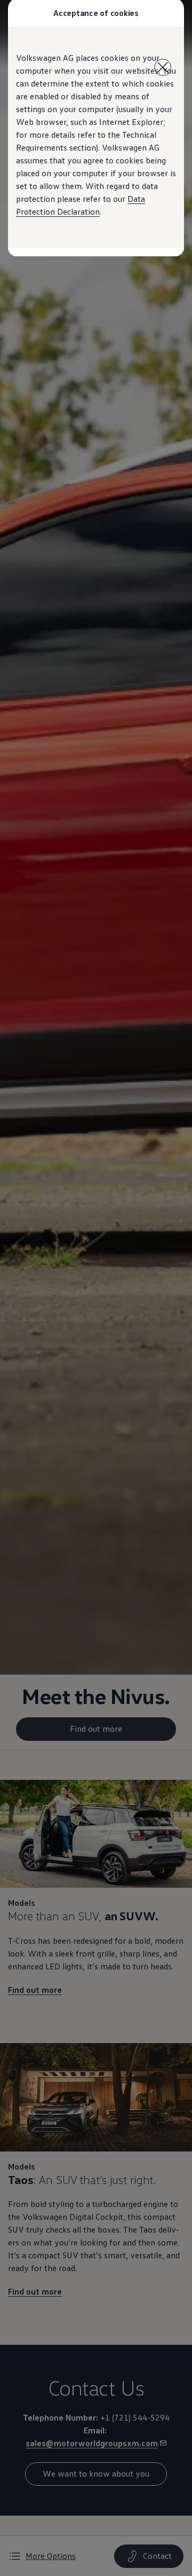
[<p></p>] (163, 67)
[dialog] (96, 1288)
